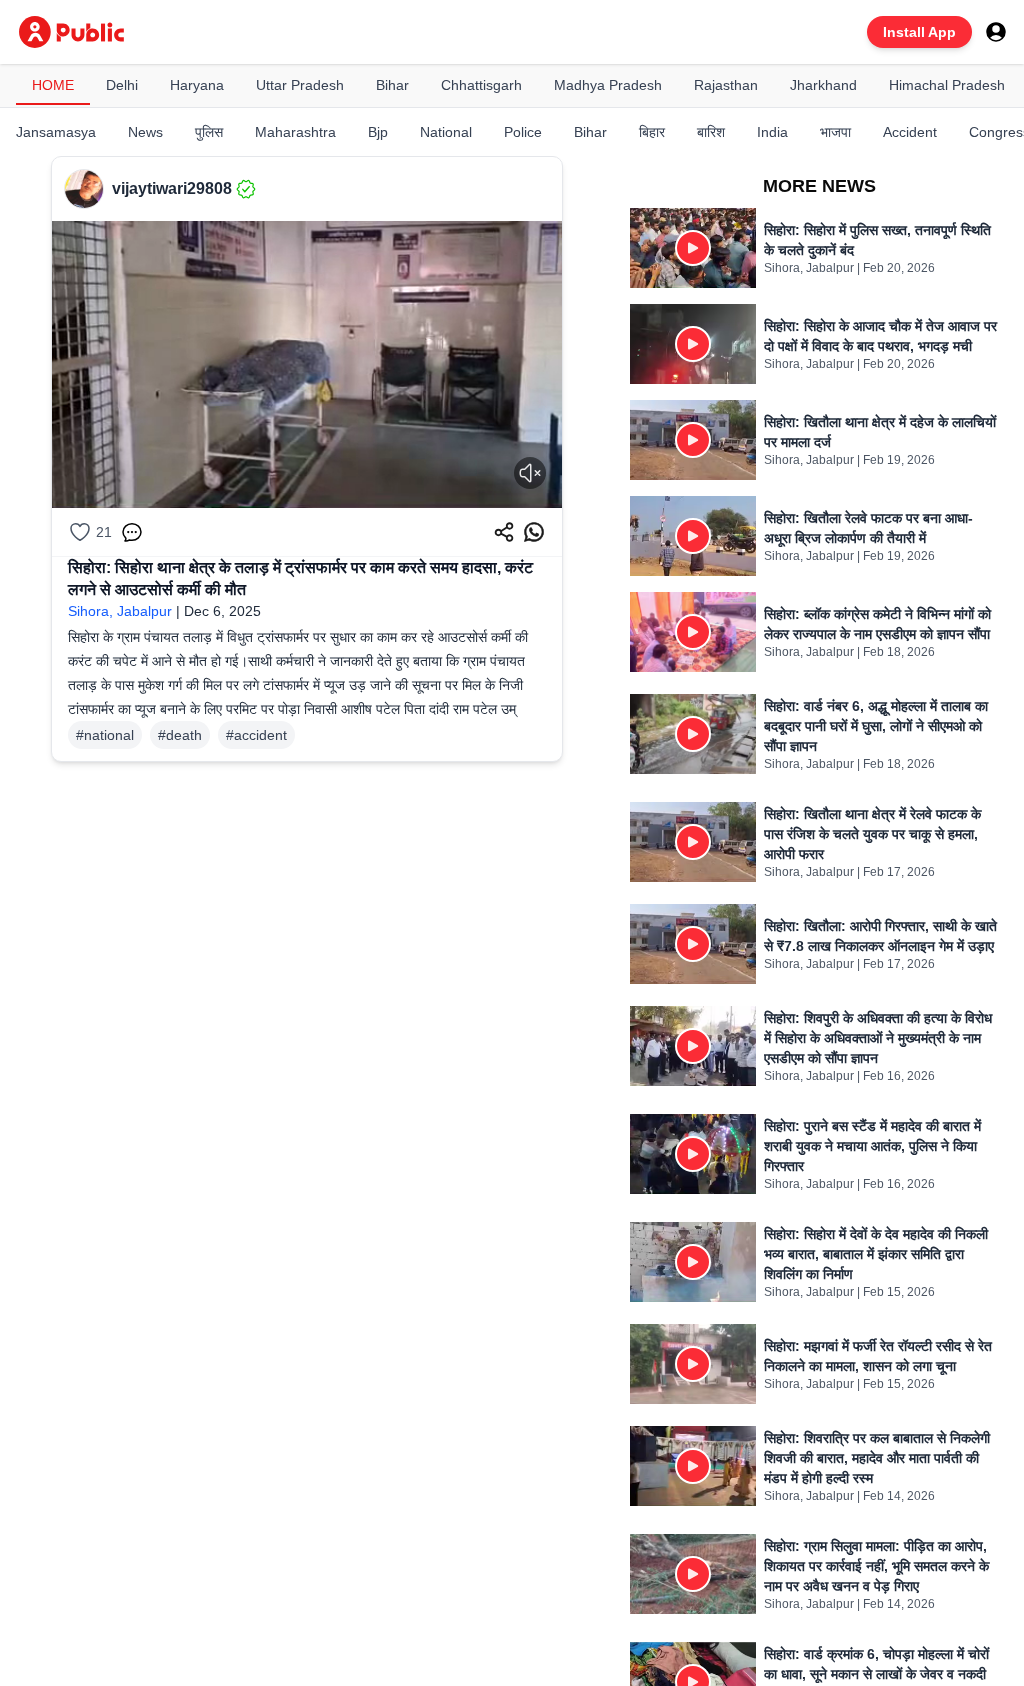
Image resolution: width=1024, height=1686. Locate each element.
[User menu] (996, 32)
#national (105, 735)
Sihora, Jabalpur (120, 611)
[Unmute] (530, 473)
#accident (256, 735)
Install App (919, 32)
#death (180, 735)
